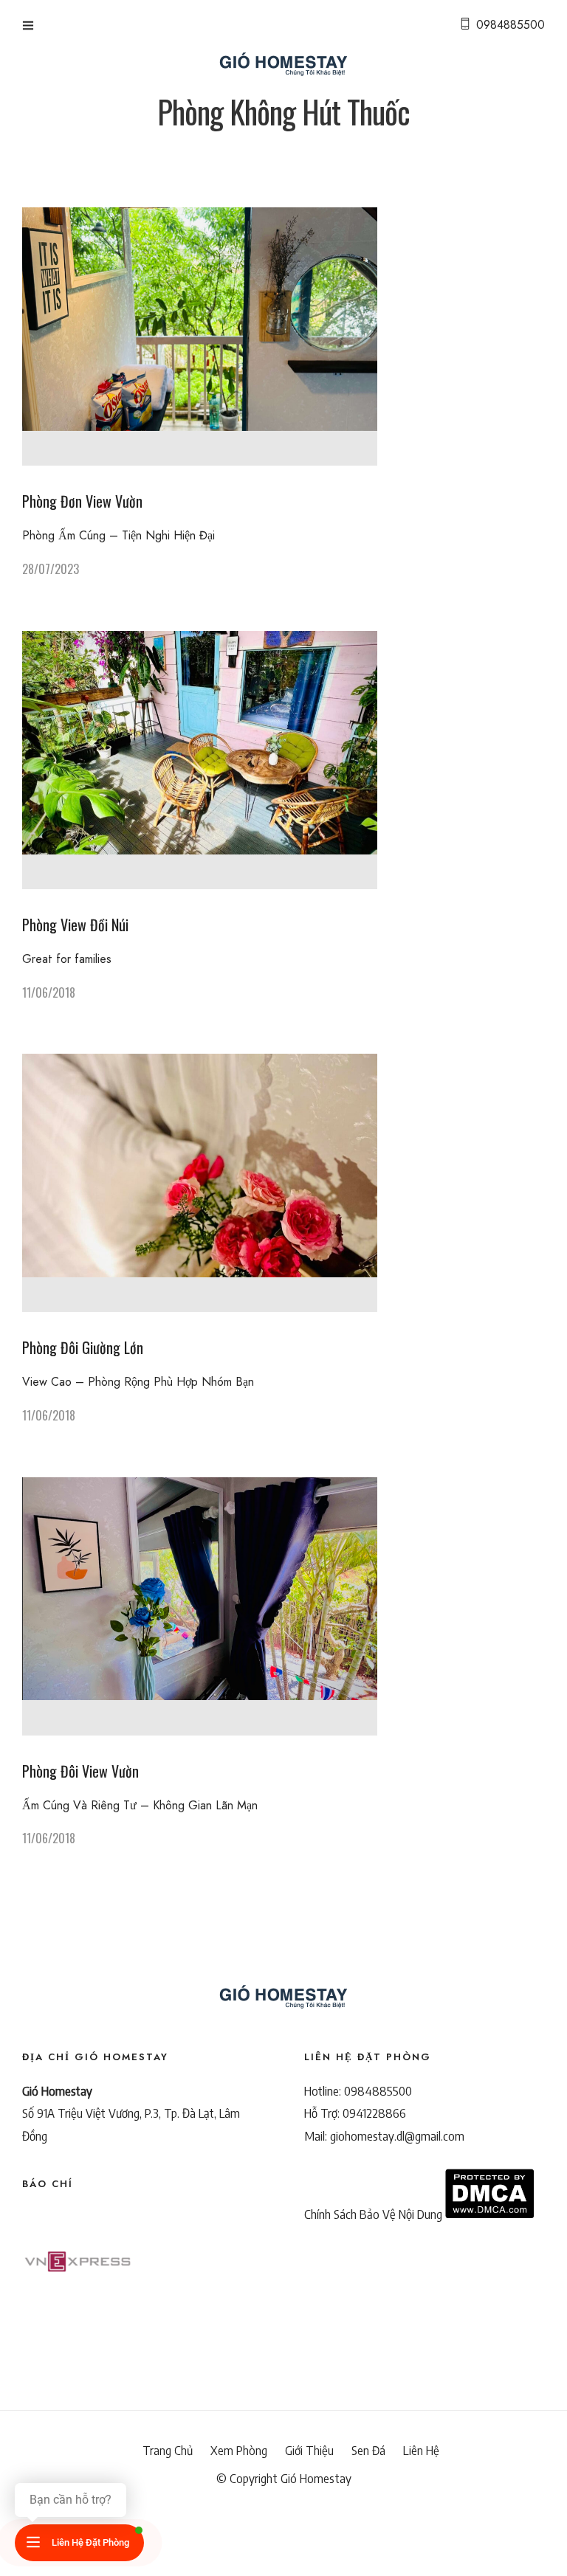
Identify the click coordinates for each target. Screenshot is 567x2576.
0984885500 (511, 25)
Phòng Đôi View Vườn (80, 1771)
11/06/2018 (49, 992)
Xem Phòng (239, 2451)
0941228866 (374, 2113)
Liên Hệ (421, 2451)
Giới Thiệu (309, 2451)
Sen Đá (368, 2451)
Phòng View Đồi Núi (75, 925)
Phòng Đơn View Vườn (82, 501)
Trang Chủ (168, 2451)
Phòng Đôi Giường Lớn (83, 1347)
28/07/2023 (51, 569)
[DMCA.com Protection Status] (489, 2214)
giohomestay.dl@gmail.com (397, 2135)
